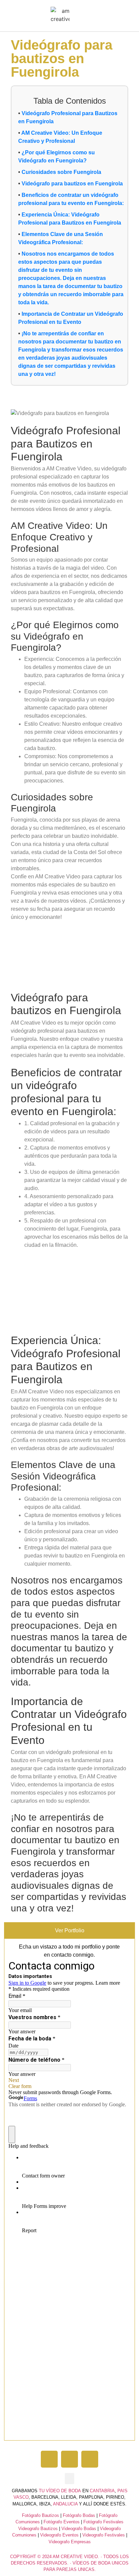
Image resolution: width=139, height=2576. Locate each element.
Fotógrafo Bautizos (40, 2515)
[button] (76, 16)
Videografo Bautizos (38, 2529)
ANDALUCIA (65, 2504)
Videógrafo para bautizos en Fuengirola (72, 184)
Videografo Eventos (59, 2535)
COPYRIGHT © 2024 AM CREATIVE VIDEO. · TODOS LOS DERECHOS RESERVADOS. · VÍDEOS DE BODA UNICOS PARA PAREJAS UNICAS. (69, 2563)
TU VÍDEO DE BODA (60, 2491)
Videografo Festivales (104, 2535)
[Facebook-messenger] (90, 2459)
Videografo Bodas (79, 2529)
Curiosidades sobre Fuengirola (61, 172)
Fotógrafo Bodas (79, 2515)
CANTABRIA (102, 2491)
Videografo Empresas (70, 2542)
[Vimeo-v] (49, 2459)
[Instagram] (69, 2459)
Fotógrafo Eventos (62, 2522)
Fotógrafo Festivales (103, 2522)
